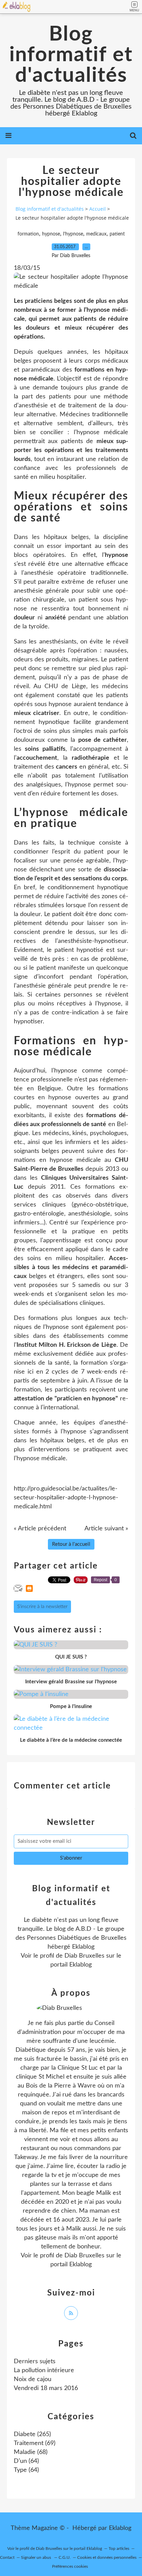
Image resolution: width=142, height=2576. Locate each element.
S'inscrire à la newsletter (42, 1607)
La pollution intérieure (44, 2370)
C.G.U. (65, 2557)
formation (28, 234)
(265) (32, 2434)
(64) (26, 2461)
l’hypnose (73, 234)
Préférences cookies (70, 2566)
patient (117, 234)
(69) (35, 2443)
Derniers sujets (35, 2362)
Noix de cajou (33, 2379)
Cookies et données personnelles (107, 2557)
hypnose (51, 234)
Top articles (119, 2549)
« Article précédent (40, 1529)
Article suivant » (106, 1529)
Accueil (98, 209)
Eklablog (120, 2528)
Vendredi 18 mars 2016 (46, 2388)
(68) (31, 2452)
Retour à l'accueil (71, 1544)
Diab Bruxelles (84, 1956)
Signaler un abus (37, 2557)
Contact (7, 2557)
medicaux (96, 234)
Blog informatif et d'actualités (71, 55)
